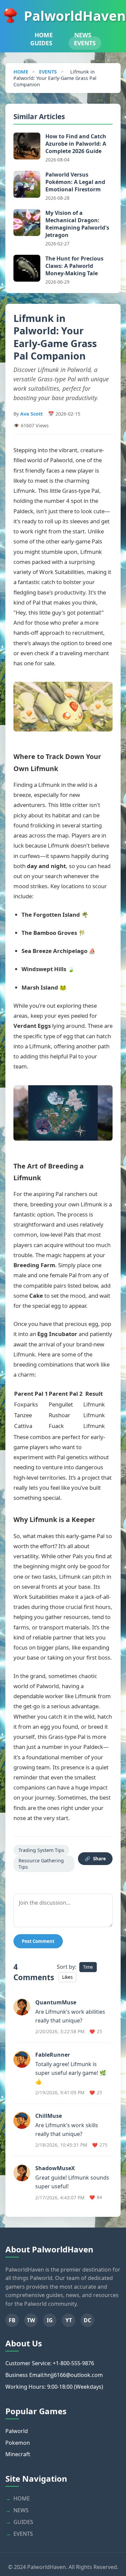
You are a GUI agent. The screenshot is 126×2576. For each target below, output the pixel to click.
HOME (44, 35)
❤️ (96, 2032)
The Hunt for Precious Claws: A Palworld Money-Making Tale (74, 266)
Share (95, 1859)
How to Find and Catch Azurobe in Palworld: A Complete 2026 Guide (76, 144)
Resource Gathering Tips (41, 1864)
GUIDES (41, 43)
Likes (67, 1977)
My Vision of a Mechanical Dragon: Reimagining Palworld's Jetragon (77, 224)
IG (50, 2320)
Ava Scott (31, 414)
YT (69, 2320)
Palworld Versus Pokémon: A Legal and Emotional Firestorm (75, 182)
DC (87, 2320)
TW (31, 2320)
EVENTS (85, 43)
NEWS (83, 35)
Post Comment (38, 1941)
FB (12, 2320)
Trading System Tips (41, 1850)
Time (88, 1967)
